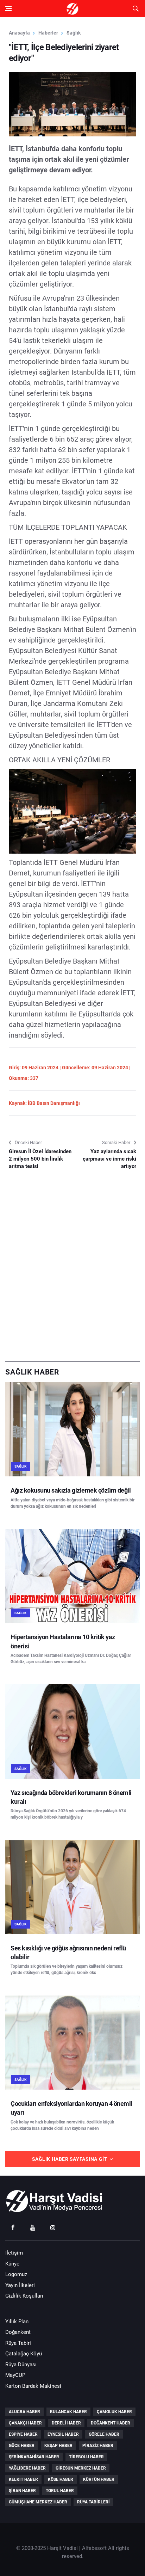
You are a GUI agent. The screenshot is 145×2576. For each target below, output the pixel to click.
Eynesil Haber (63, 2434)
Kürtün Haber (99, 2479)
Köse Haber (61, 2479)
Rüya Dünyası (21, 2365)
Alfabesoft (94, 2548)
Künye (12, 2264)
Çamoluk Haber (114, 2412)
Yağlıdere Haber (27, 2468)
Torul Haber (60, 2491)
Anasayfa (19, 33)
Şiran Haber (22, 2491)
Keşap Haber (58, 2446)
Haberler (48, 33)
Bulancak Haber (68, 2412)
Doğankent (18, 2332)
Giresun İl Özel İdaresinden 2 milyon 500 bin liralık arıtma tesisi (40, 1159)
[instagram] (53, 2227)
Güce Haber (22, 2446)
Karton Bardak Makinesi (33, 2386)
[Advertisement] (72, 1280)
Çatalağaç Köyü (24, 2354)
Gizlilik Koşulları (24, 2296)
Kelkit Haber (23, 2479)
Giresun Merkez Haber (81, 2468)
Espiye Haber (23, 2434)
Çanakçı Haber (25, 2423)
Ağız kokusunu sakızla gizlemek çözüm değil (71, 1490)
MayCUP (15, 2375)
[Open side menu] (8, 8)
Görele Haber (104, 2434)
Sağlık (74, 33)
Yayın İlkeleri (20, 2285)
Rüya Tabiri (18, 2343)
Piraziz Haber (98, 2446)
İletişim (14, 2253)
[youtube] (33, 2227)
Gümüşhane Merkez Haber (38, 2502)
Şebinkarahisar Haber (34, 2457)
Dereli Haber (66, 2423)
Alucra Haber (24, 2412)
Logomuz (16, 2274)
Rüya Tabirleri (93, 2502)
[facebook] (13, 2227)
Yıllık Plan (17, 2322)
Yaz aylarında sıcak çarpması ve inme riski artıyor (109, 1159)
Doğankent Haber (111, 2423)
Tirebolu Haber (86, 2457)
